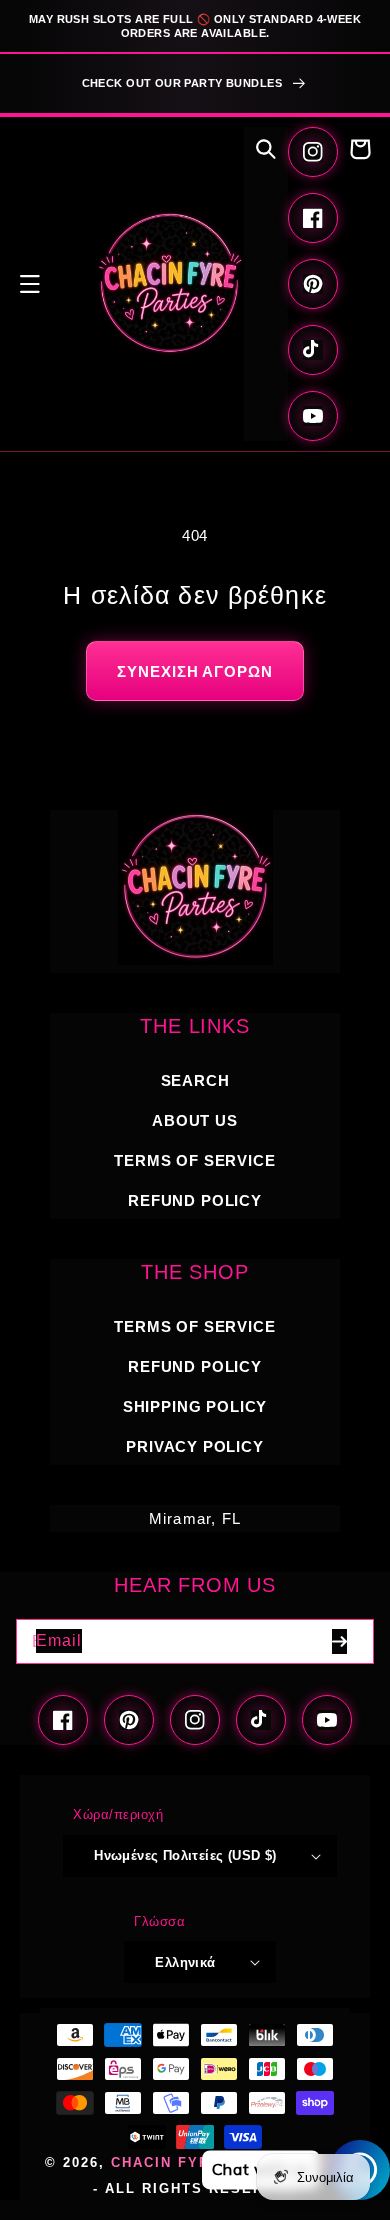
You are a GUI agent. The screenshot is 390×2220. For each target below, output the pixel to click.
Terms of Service (194, 1160)
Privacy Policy (195, 1446)
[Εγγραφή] (339, 1641)
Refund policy (195, 1200)
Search (195, 1080)
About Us (195, 1120)
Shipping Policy (195, 1406)
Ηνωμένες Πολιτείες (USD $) (185, 1855)
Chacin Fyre (166, 2163)
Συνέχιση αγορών (195, 671)
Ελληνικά (185, 1962)
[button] (30, 284)
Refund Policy (195, 1366)
